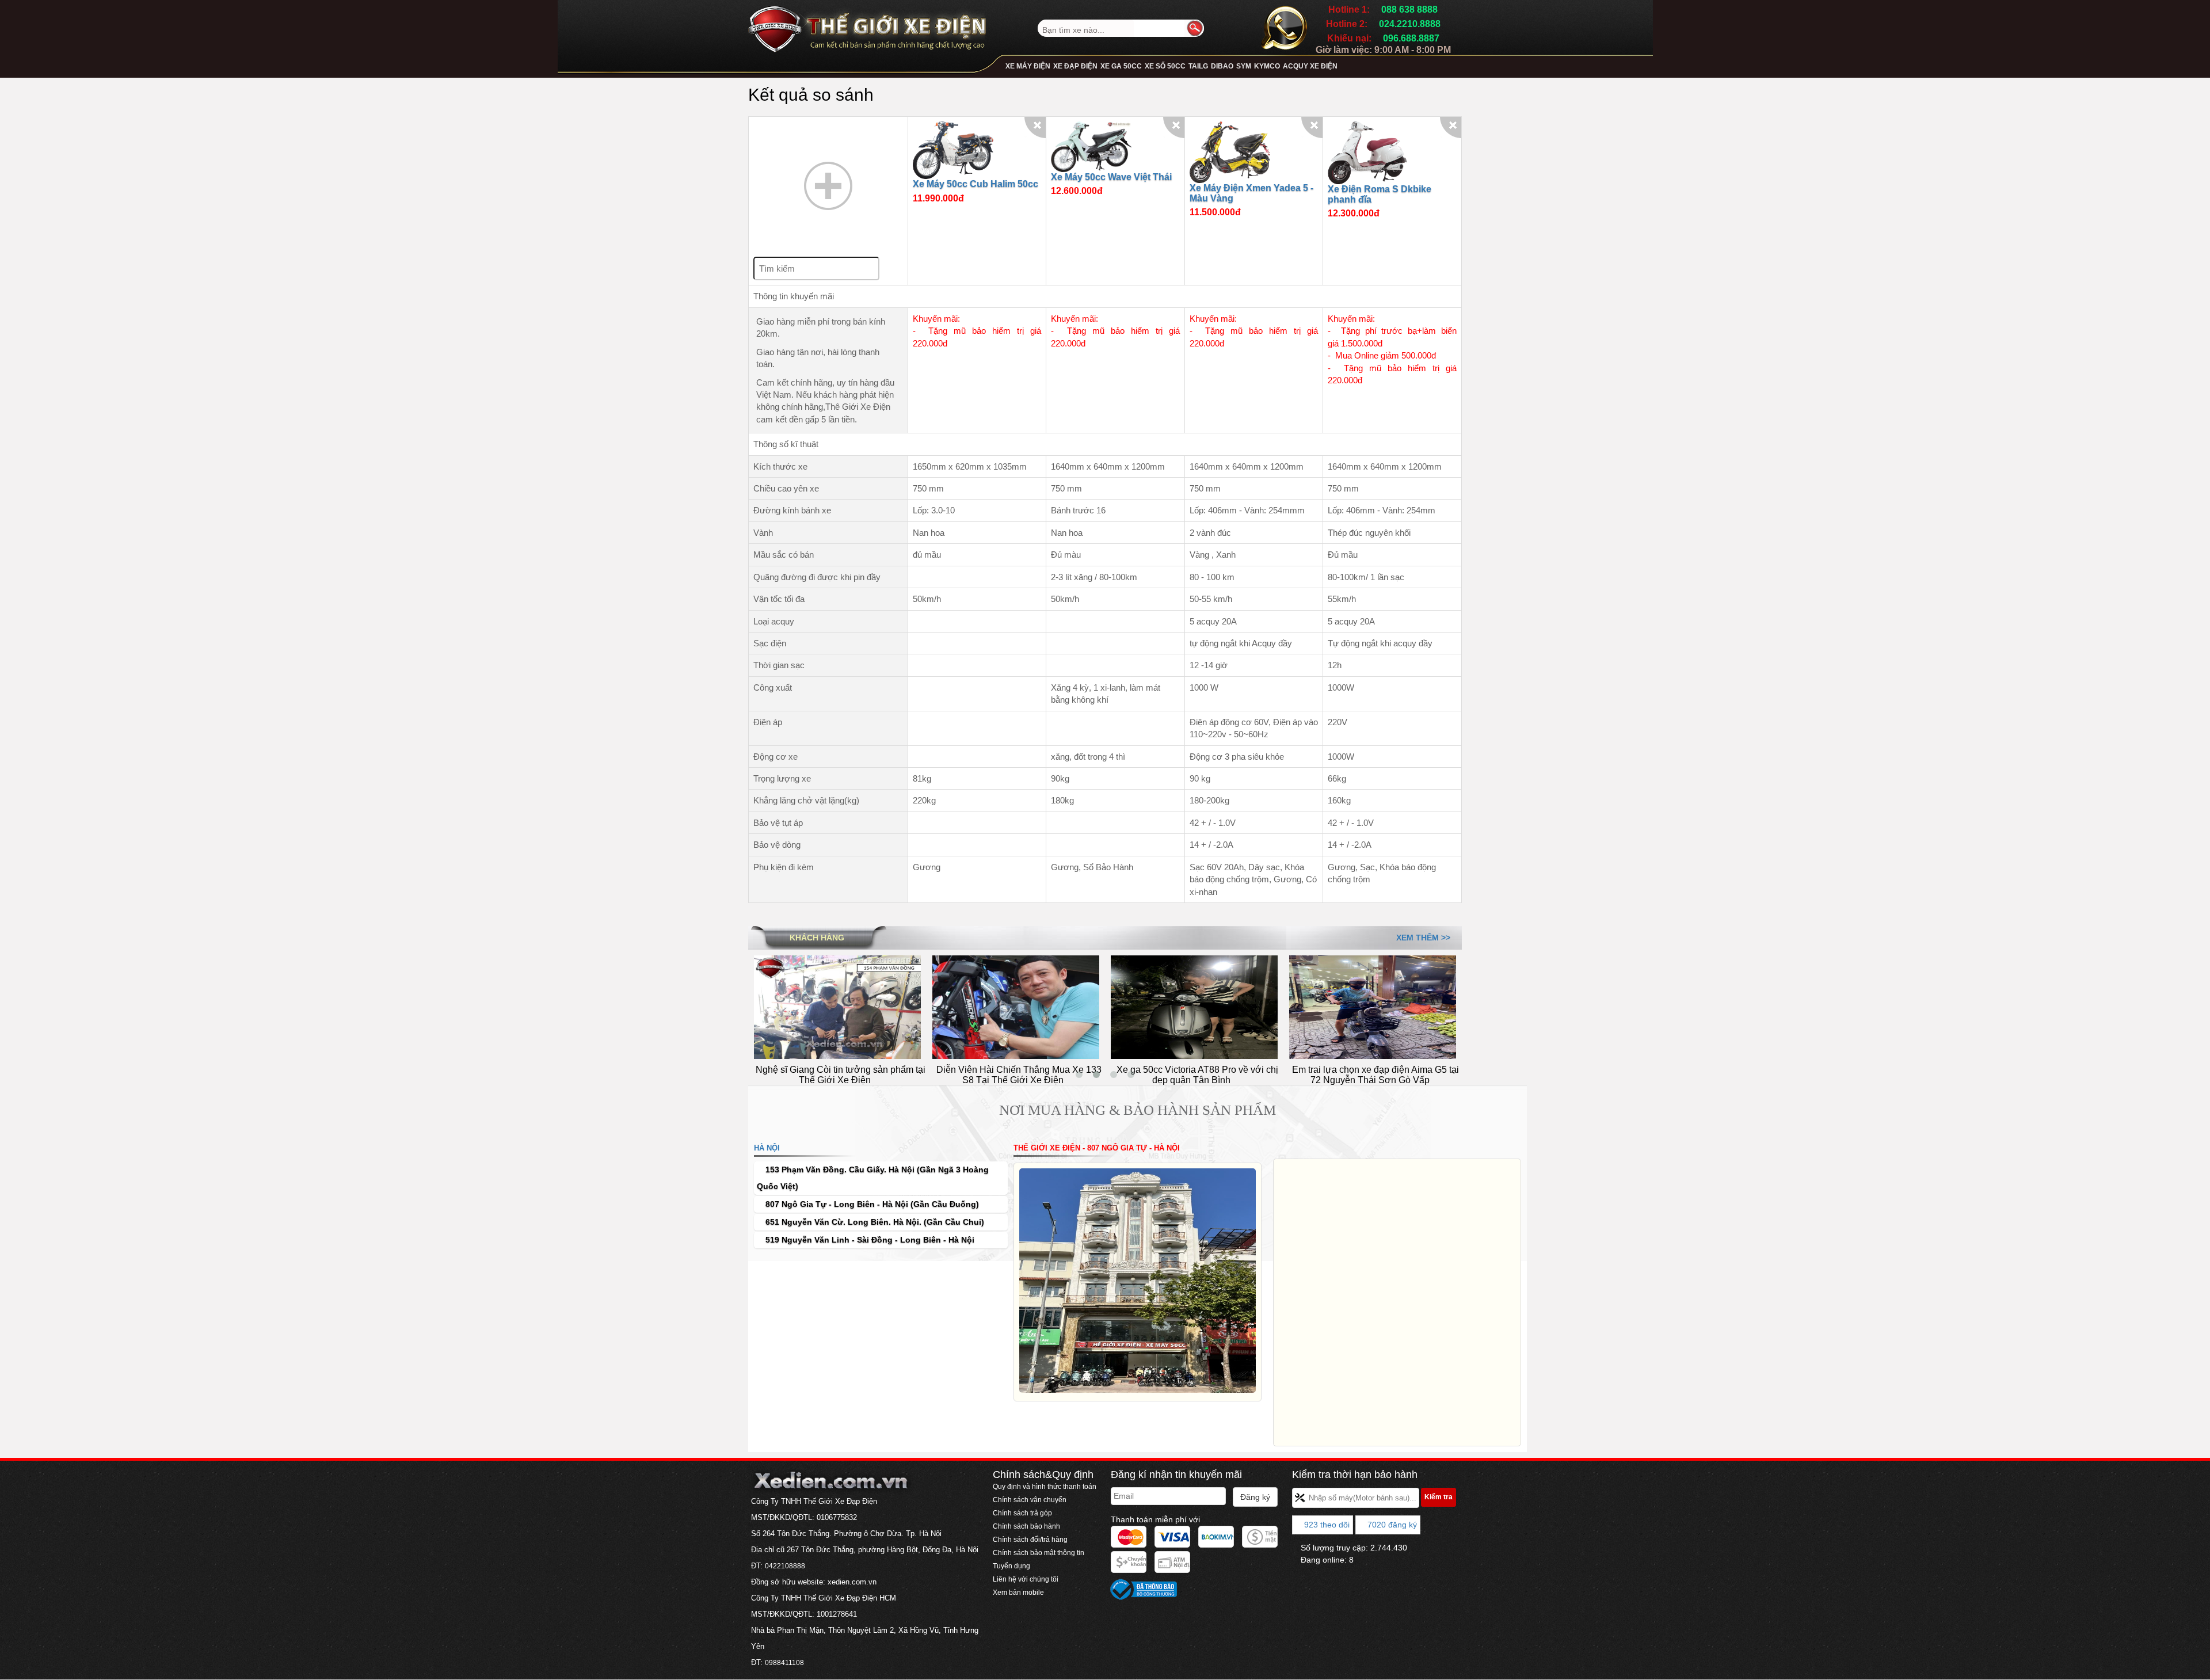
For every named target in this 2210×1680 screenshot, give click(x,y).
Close (1035, 127)
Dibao (1222, 66)
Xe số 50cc (1165, 66)
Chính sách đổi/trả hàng (1030, 1540)
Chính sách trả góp (1022, 1513)
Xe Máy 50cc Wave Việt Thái (1111, 177)
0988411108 (784, 1663)
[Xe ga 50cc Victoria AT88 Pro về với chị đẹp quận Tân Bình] (1016, 1007)
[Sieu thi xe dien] (867, 25)
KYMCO (1267, 66)
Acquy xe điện (1310, 66)
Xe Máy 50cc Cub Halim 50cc (976, 184)
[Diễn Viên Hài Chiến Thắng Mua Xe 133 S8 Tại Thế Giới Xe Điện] (837, 1007)
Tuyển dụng (1011, 1566)
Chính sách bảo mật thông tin (1039, 1553)
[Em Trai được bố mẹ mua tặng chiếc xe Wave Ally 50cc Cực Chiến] (1373, 1007)
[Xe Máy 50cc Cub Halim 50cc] (953, 149)
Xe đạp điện (1075, 66)
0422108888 (785, 1566)
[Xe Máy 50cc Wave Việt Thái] (1091, 146)
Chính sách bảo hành (1026, 1526)
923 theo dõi (1326, 1525)
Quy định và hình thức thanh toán (1045, 1487)
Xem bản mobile (1019, 1593)
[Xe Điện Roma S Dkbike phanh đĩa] (1368, 152)
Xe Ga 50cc (1121, 66)
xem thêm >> (1423, 938)
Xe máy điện (1028, 66)
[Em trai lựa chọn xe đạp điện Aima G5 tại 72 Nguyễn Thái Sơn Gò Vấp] (1194, 1007)
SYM (1244, 66)
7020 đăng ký (1391, 1525)
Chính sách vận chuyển (1030, 1500)
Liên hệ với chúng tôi (1026, 1579)
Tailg (1198, 66)
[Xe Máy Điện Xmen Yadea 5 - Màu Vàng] (1230, 152)
